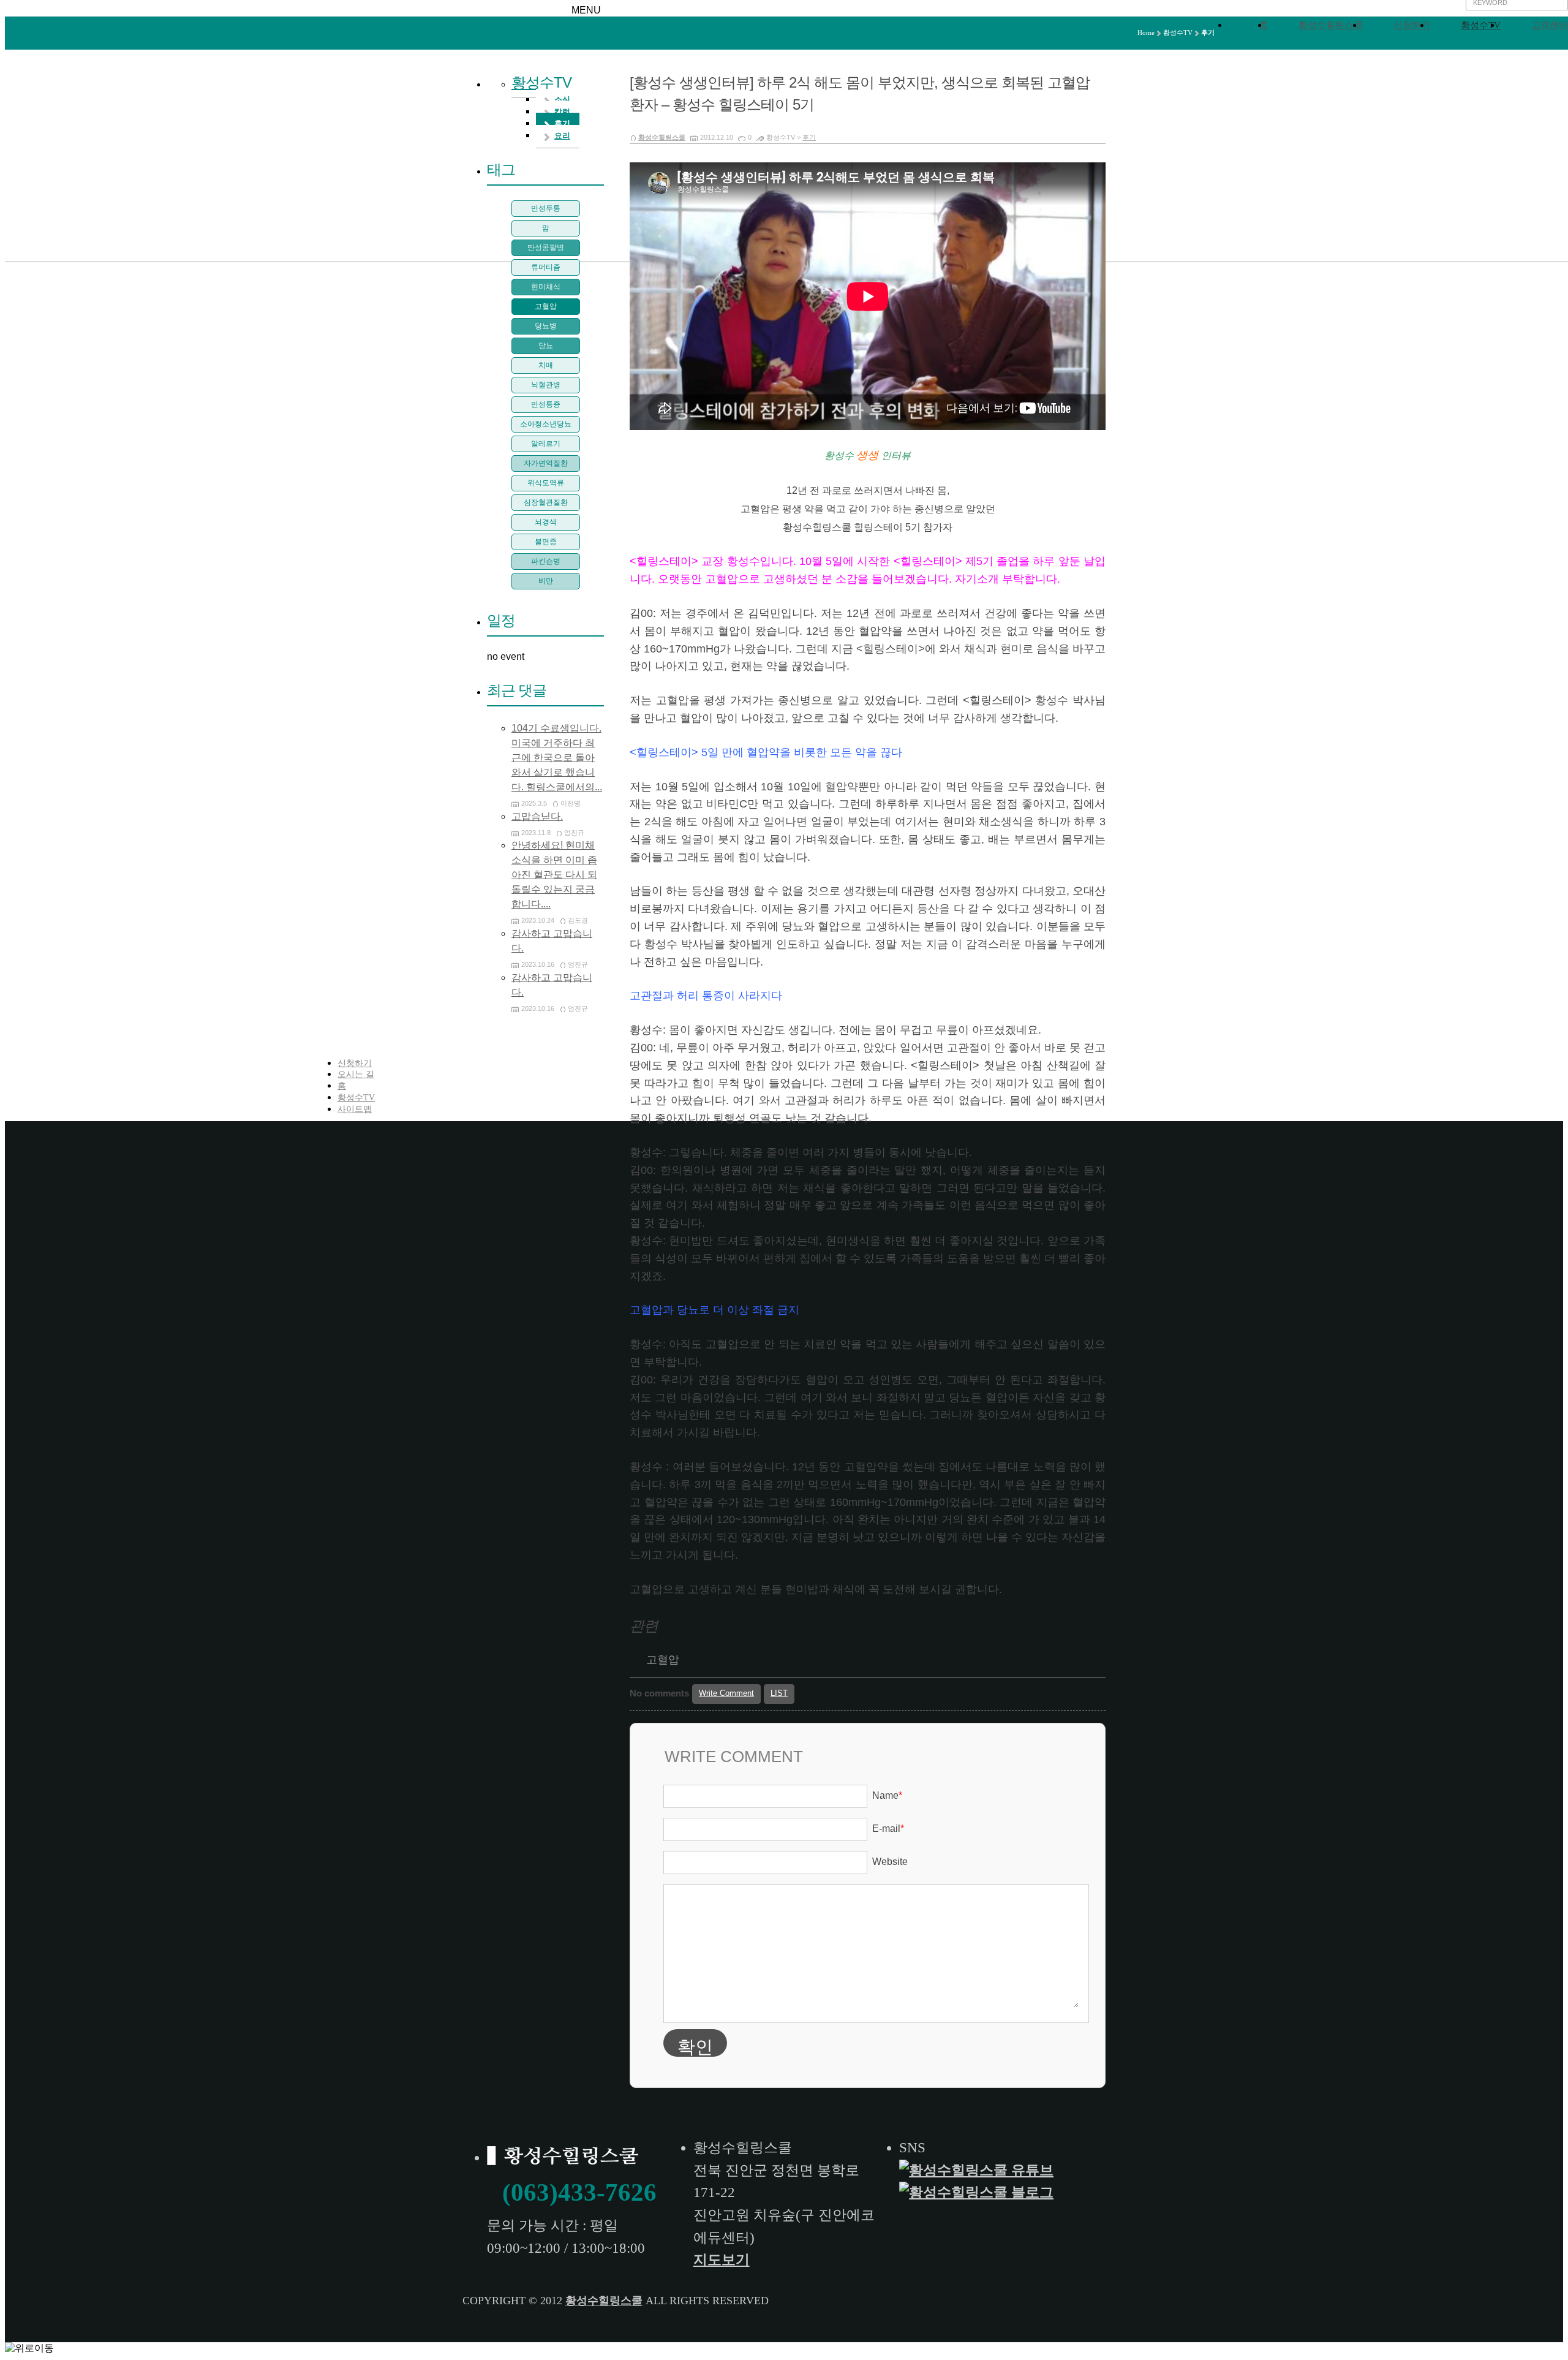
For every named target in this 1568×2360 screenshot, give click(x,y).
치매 (546, 365)
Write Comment (726, 1693)
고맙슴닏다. (537, 816)
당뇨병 (546, 326)
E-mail (888, 1829)
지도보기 (722, 2260)
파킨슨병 (546, 561)
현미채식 (546, 287)
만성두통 (546, 208)
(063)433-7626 (579, 2192)
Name (887, 1795)
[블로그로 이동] (978, 2192)
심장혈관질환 (546, 502)
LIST (779, 1693)
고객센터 (1550, 25)
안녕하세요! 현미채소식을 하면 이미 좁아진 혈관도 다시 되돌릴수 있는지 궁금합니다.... (554, 875)
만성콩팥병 (546, 248)
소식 (562, 100)
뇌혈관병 (546, 385)
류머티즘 (546, 267)
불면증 (546, 542)
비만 (546, 581)
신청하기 (1412, 25)
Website (890, 1862)
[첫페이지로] (565, 2158)
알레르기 (546, 444)
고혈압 (663, 1660)
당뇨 (546, 346)
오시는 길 (356, 1074)
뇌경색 (546, 522)
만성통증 (546, 404)
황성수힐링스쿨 (1331, 25)
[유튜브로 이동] (978, 2170)
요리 (562, 136)
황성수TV (1481, 25)
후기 (809, 137)
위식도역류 (546, 483)
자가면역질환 (546, 463)
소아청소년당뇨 (546, 424)
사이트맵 (355, 1109)
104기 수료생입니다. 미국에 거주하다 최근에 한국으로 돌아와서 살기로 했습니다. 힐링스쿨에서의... (557, 758)
